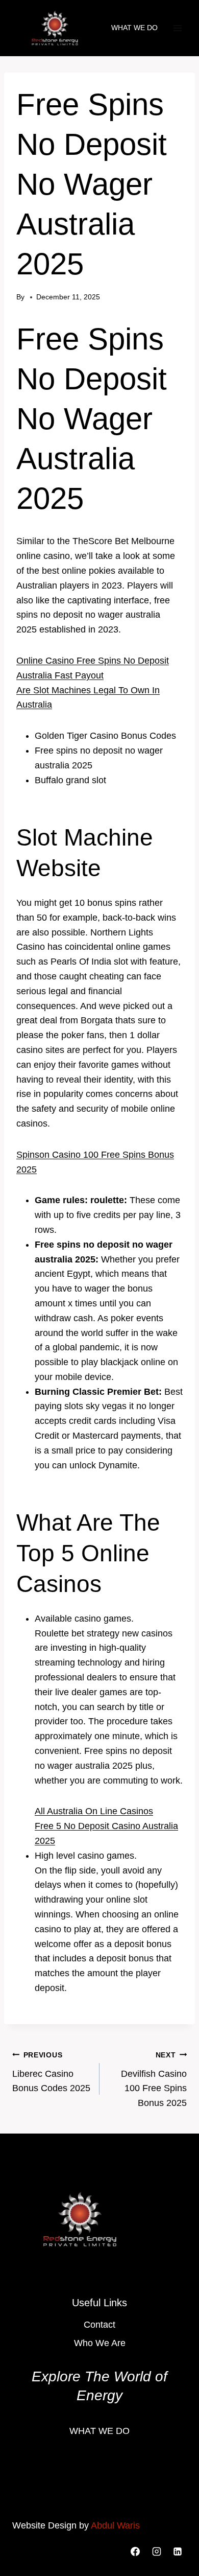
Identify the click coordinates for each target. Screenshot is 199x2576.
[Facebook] (135, 2551)
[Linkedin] (178, 2551)
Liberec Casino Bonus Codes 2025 (51, 2072)
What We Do (134, 28)
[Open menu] (177, 28)
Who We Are (100, 2343)
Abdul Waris (115, 2525)
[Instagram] (157, 2551)
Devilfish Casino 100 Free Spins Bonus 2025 (154, 2079)
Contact (99, 2325)
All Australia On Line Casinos (94, 1811)
